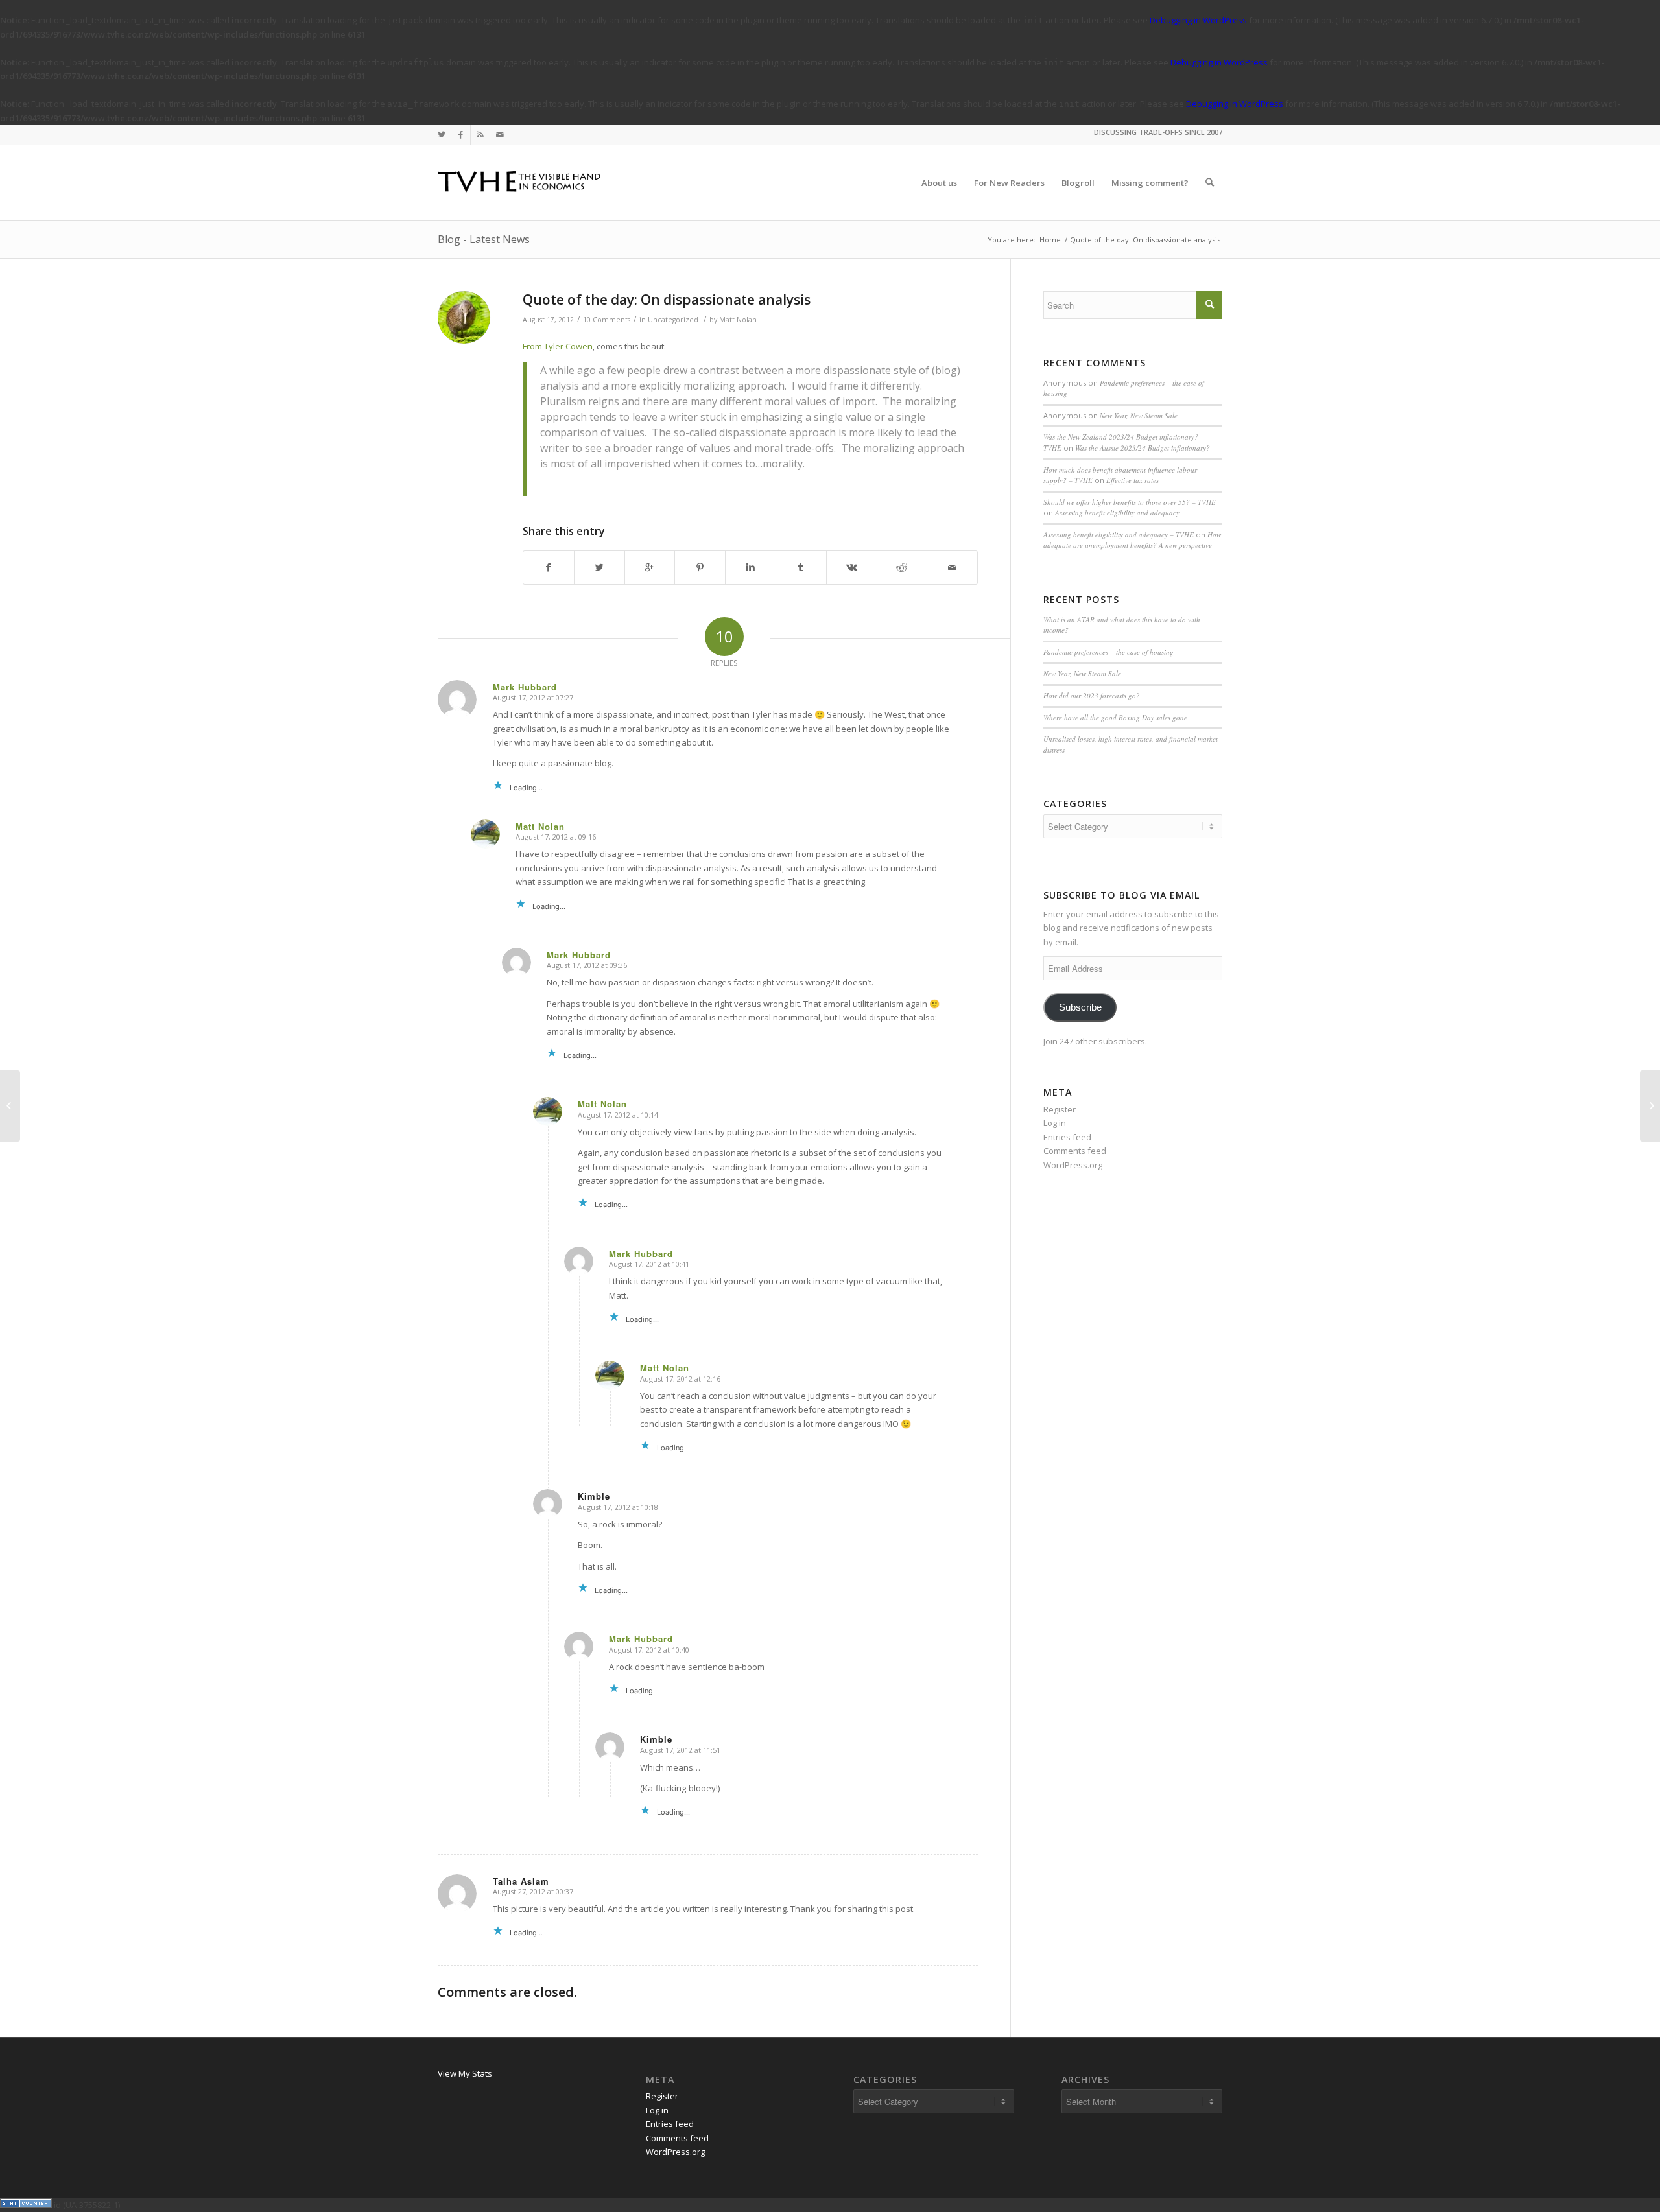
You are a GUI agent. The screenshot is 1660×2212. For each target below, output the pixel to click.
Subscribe (1080, 1007)
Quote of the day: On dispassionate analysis (667, 300)
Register (1060, 1109)
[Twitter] (441, 135)
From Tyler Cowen (558, 346)
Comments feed (1075, 1151)
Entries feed (1067, 1137)
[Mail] (500, 135)
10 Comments (607, 320)
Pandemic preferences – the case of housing (1109, 652)
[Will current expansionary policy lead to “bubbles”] (10, 1106)
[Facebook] (461, 135)
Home (1050, 240)
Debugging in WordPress (1198, 20)
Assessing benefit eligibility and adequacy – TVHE (1119, 535)
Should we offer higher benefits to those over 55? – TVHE (1130, 502)
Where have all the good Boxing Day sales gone (1115, 717)
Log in (1055, 1123)
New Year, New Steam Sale (1139, 415)
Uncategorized (673, 320)
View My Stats (465, 2073)
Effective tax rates (1132, 480)
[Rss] (480, 135)
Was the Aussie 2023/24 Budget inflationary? (1143, 448)
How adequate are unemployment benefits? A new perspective (1132, 540)
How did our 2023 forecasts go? (1092, 695)
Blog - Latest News (484, 239)
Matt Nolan (738, 320)
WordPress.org (1073, 1165)
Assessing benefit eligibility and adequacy (1117, 512)
